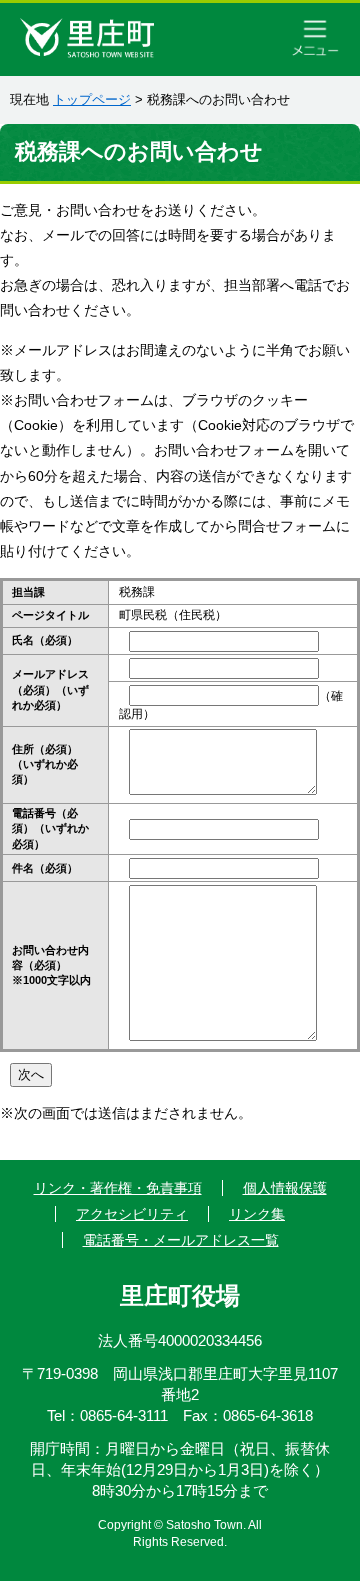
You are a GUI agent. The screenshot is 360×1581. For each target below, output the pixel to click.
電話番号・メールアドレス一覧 (181, 1240)
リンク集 (257, 1214)
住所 (45, 764)
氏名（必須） (45, 640)
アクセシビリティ (132, 1214)
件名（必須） (45, 868)
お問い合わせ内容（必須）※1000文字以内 (51, 965)
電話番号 (50, 828)
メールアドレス (50, 689)
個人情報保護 (285, 1188)
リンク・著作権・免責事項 (118, 1188)
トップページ (92, 99)
